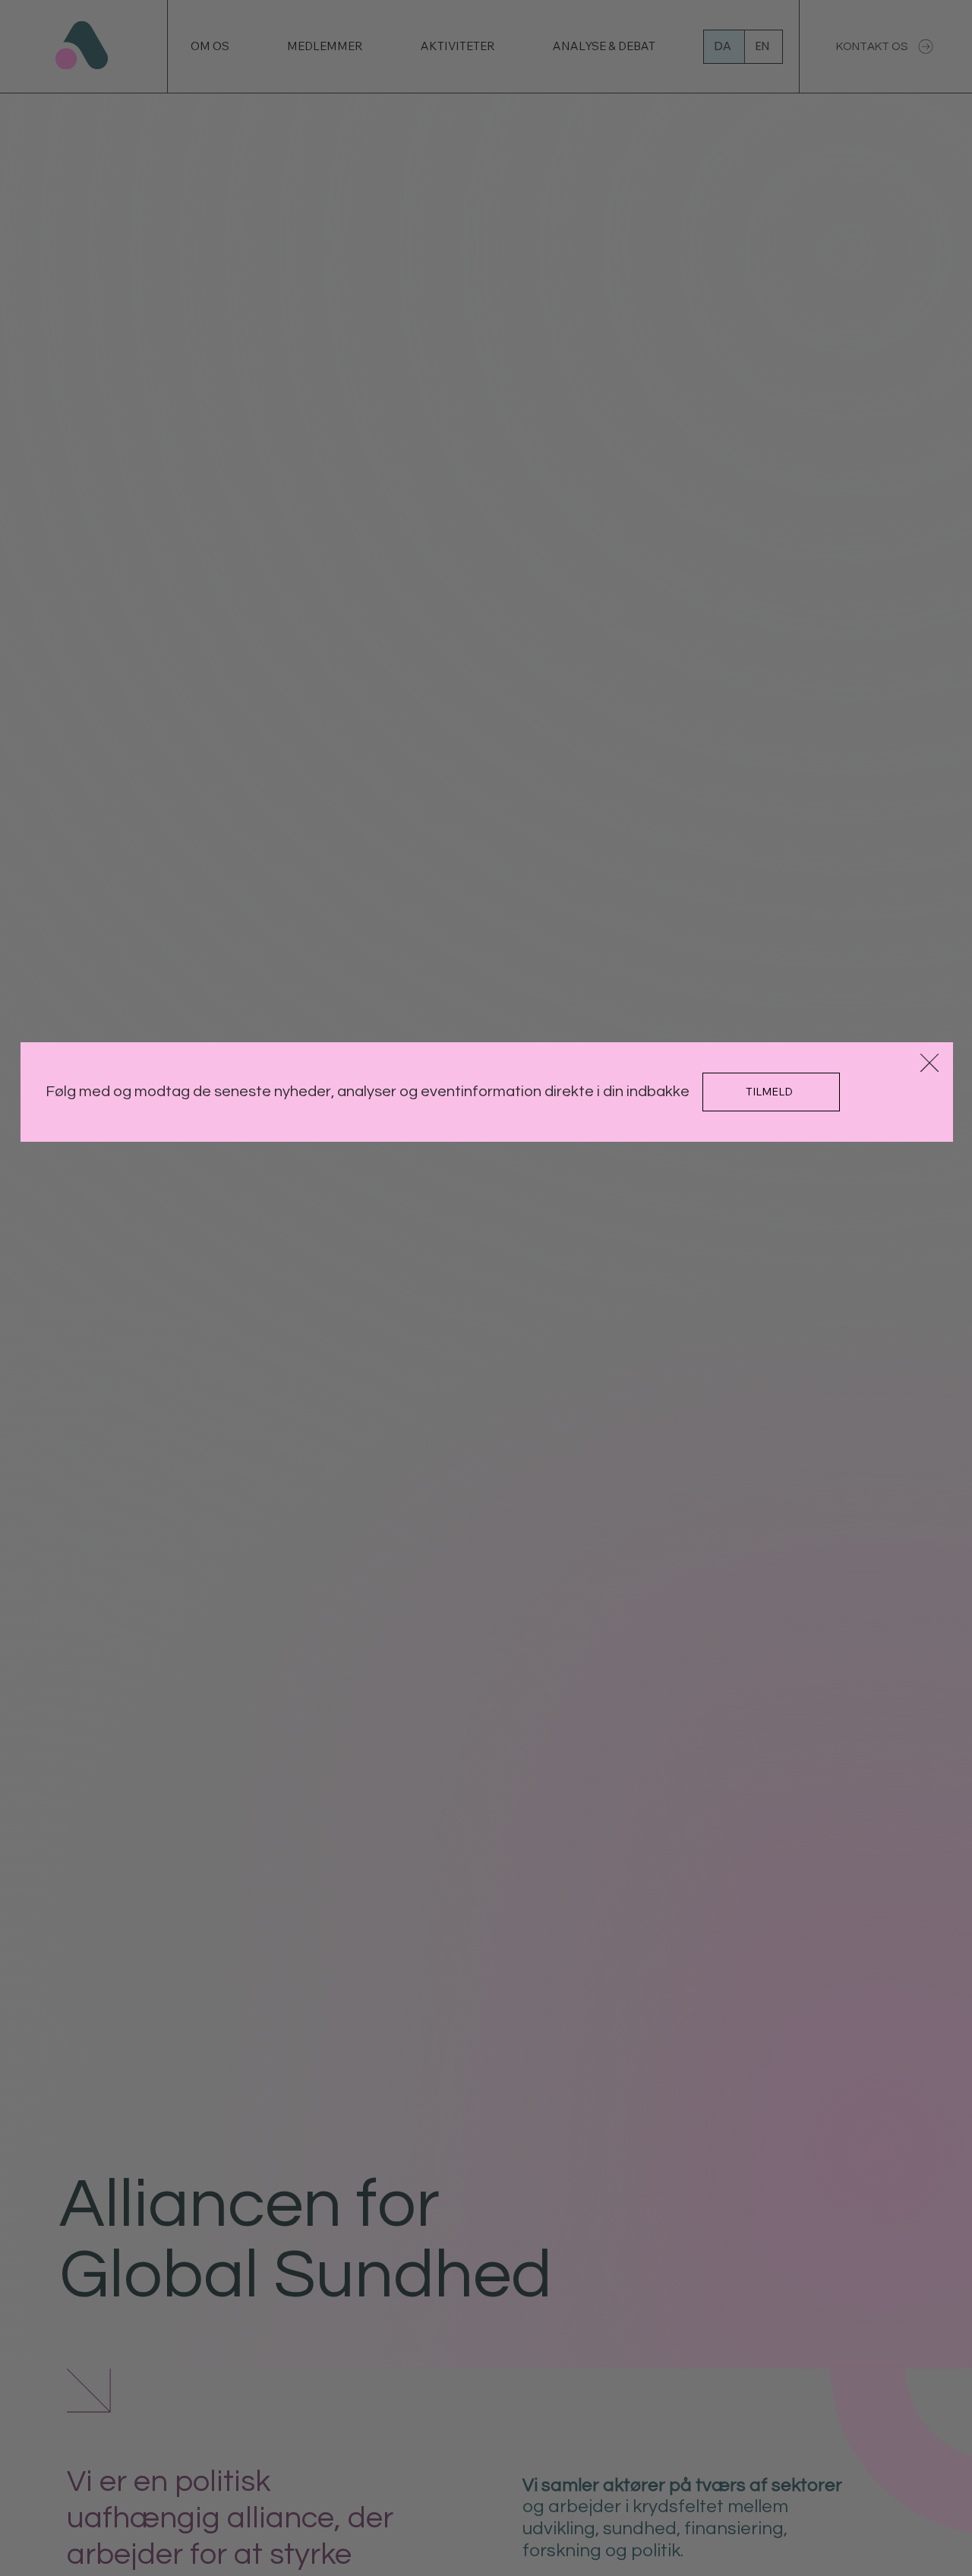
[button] (929, 1064)
